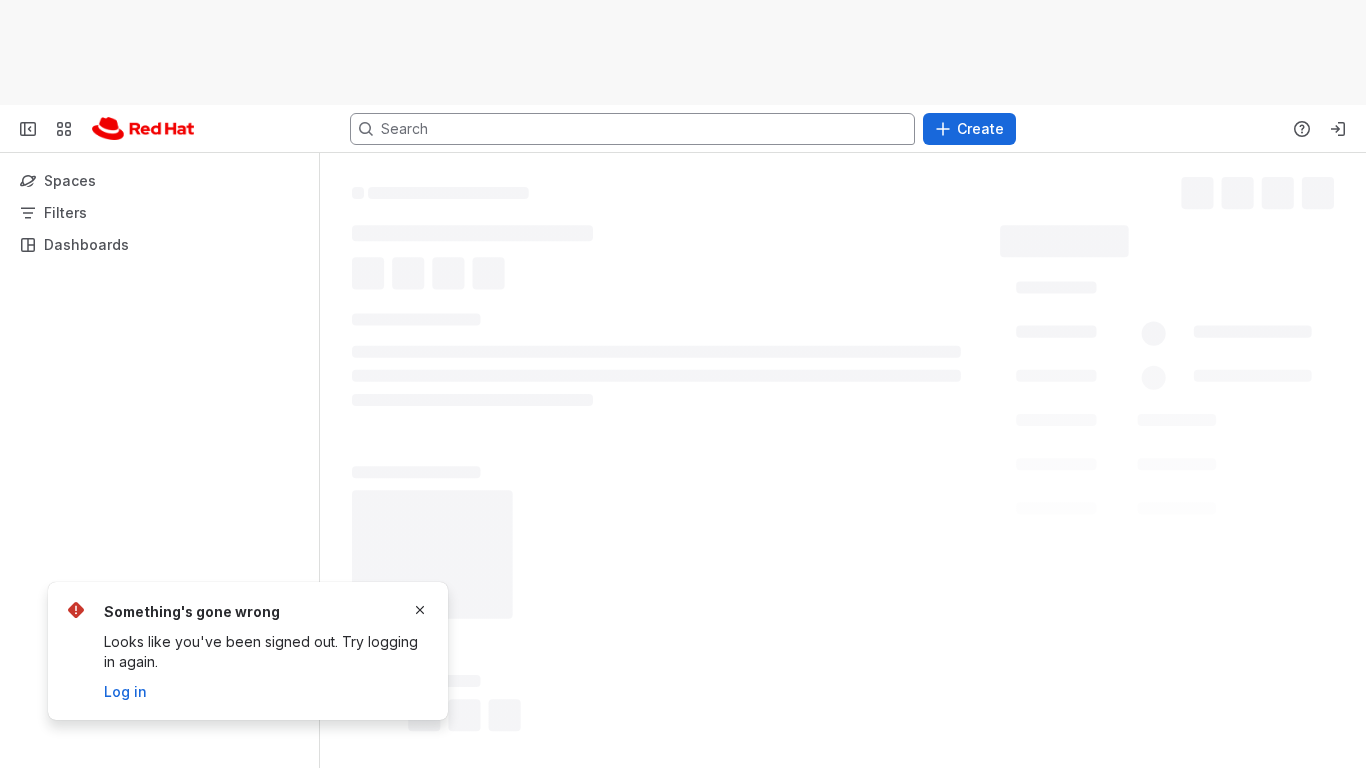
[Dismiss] (420, 610)
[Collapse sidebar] (28, 129)
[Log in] (1338, 129)
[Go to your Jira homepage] (143, 129)
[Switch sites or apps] (64, 129)
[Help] (1302, 129)
